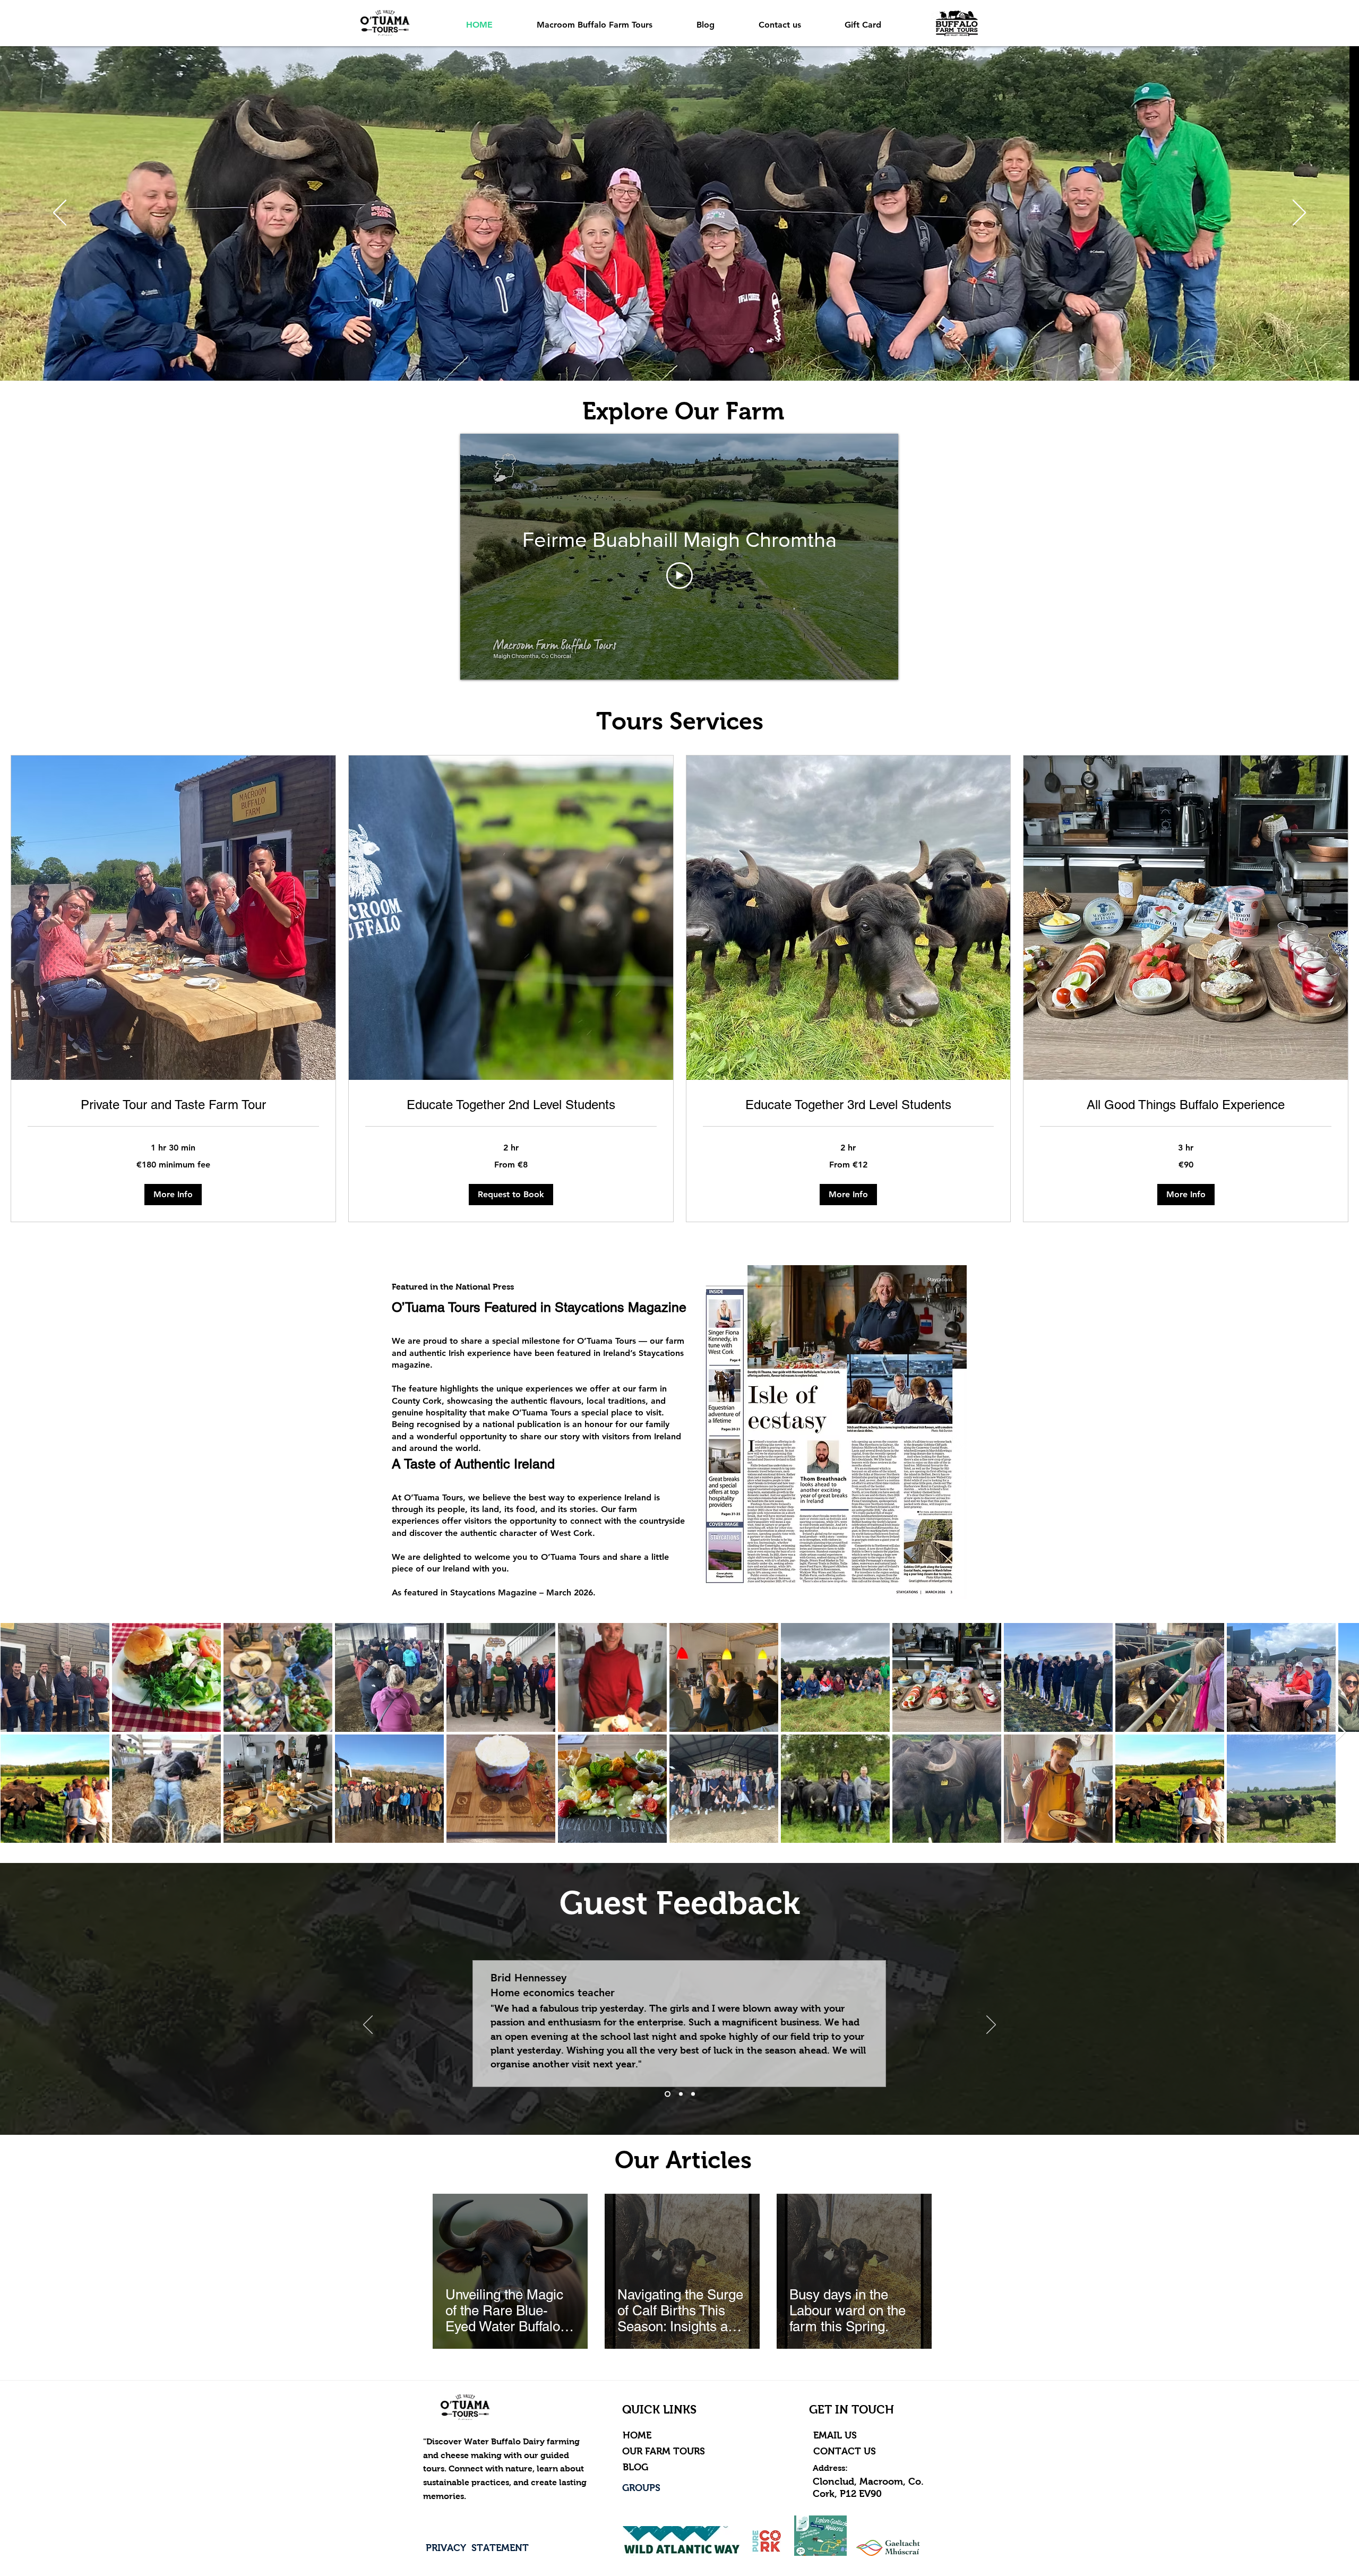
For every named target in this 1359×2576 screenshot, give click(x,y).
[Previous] (60, 213)
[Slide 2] (679, 2094)
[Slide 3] (692, 2094)
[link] (173, 1105)
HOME (637, 2435)
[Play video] (679, 576)
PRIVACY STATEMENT (477, 2548)
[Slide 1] (666, 2094)
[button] (173, 1195)
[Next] (1299, 213)
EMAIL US (836, 2435)
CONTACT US (846, 2451)
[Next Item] (1341, 1733)
